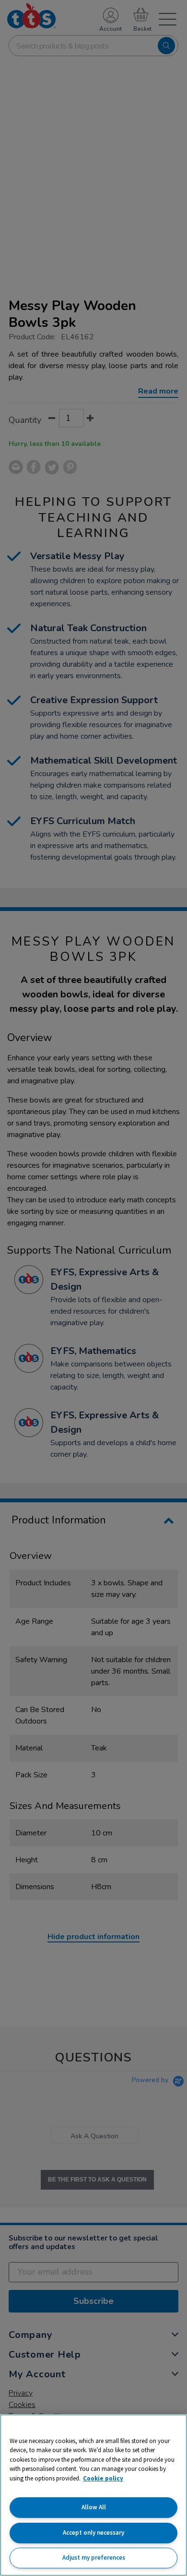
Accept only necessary (93, 2533)
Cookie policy (103, 2478)
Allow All (94, 2507)
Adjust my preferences (94, 2558)
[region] (93, 2495)
